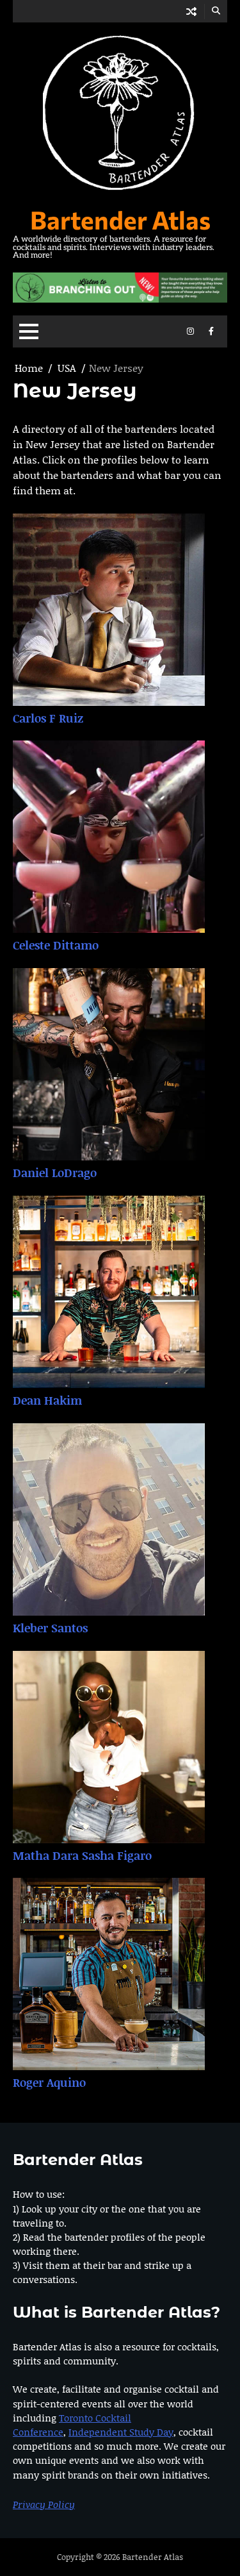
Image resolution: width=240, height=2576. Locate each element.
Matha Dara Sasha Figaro (82, 1855)
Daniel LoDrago (55, 1173)
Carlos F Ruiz (48, 718)
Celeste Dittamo (56, 945)
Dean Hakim (47, 1400)
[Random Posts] (191, 11)
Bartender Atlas (120, 219)
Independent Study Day (121, 2432)
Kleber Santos (50, 1628)
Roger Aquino (49, 2082)
